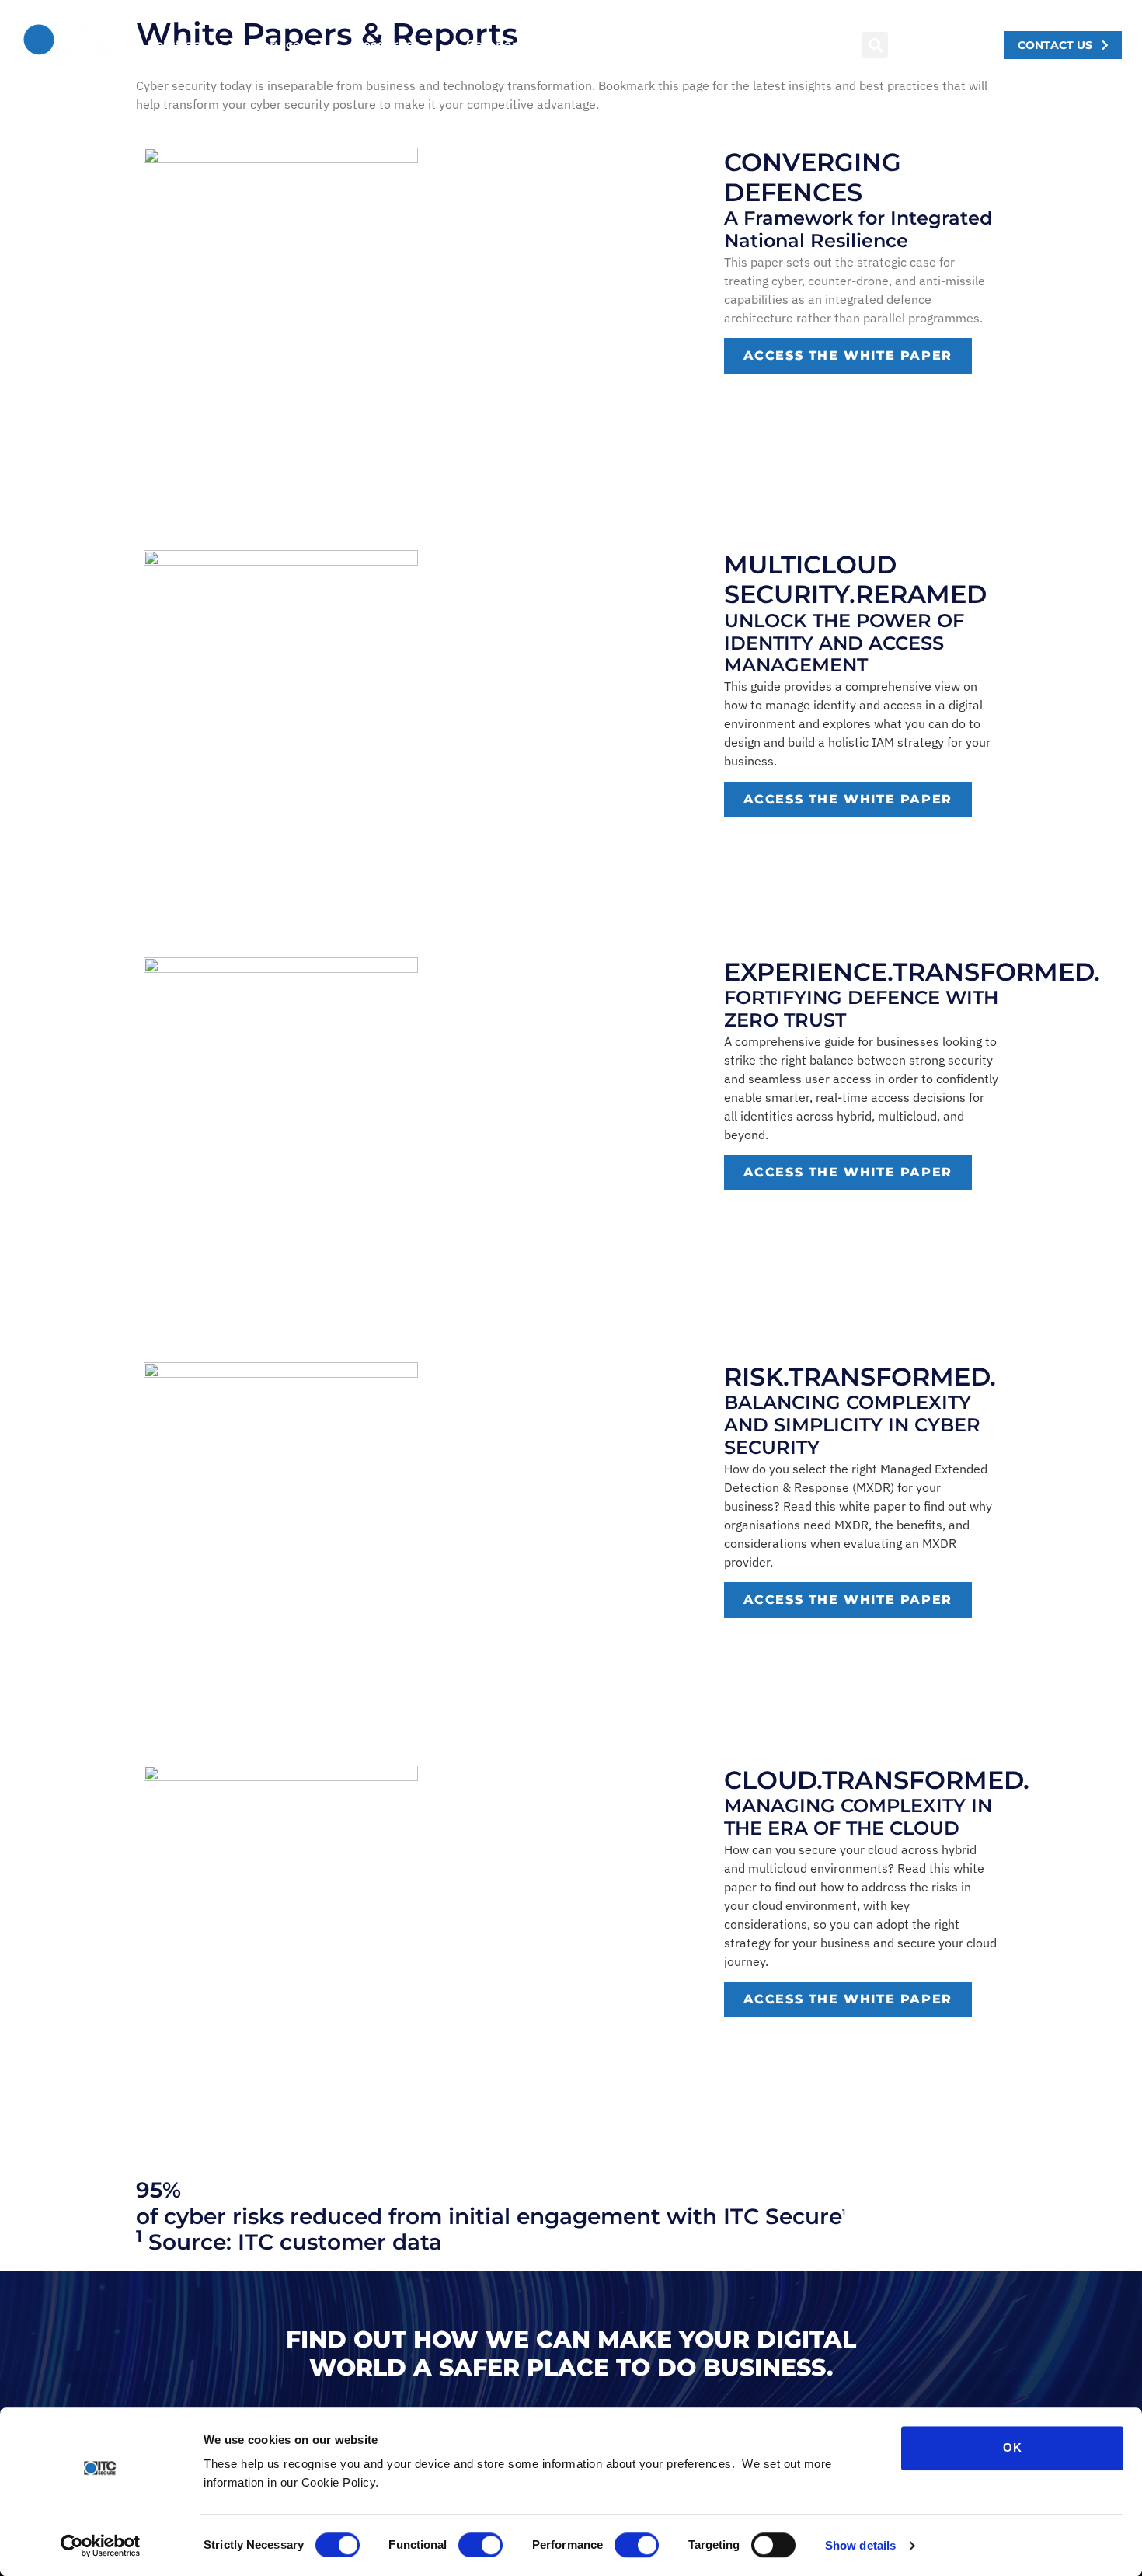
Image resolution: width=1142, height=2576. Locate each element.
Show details (860, 2545)
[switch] (480, 2545)
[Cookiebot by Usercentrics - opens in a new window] (101, 2546)
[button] (875, 45)
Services (280, 45)
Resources (386, 45)
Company (497, 45)
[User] (935, 44)
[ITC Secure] (966, 2219)
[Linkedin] (966, 44)
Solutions (178, 45)
